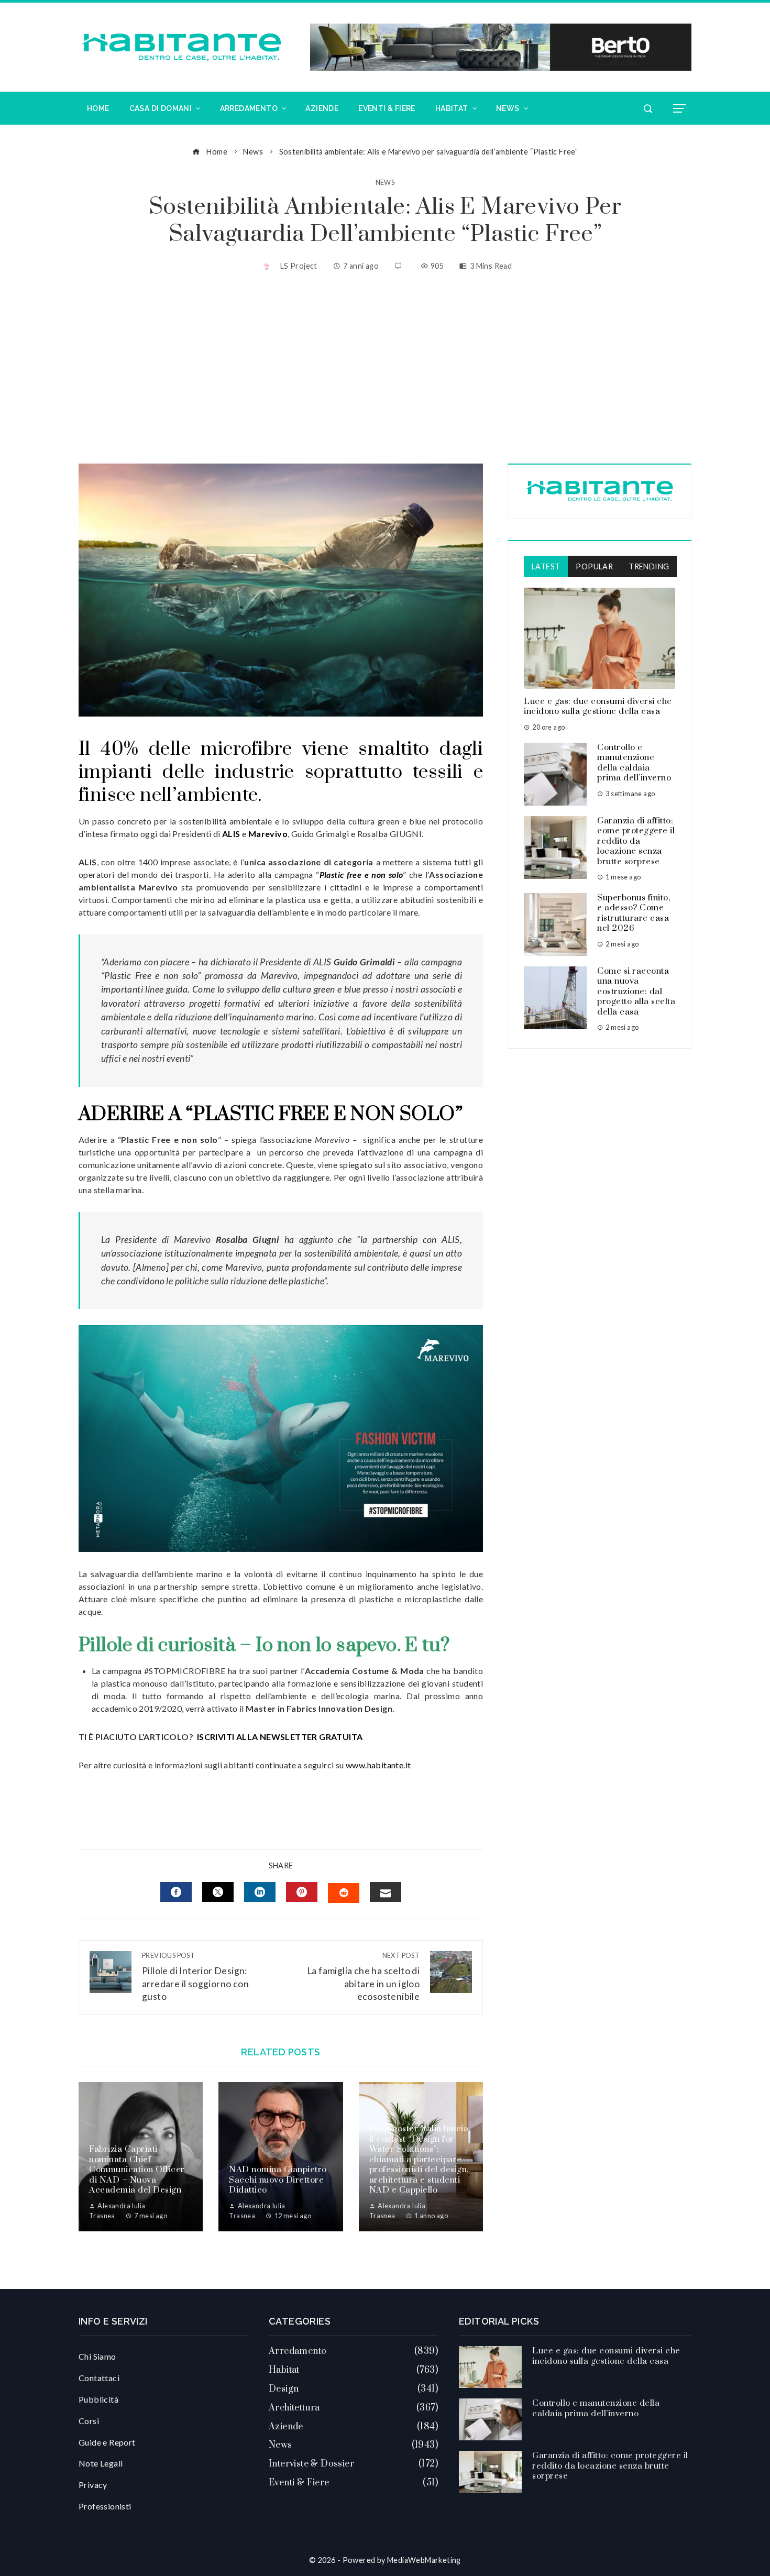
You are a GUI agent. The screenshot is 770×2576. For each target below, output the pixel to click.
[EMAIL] (386, 1892)
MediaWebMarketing (424, 2560)
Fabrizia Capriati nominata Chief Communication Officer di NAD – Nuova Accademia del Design (137, 2170)
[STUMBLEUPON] (344, 1893)
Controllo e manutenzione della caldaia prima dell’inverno (634, 763)
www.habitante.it (378, 1765)
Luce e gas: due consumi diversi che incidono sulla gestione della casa (598, 707)
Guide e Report (107, 2442)
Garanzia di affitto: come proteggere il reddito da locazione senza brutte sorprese (636, 841)
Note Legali (101, 2463)
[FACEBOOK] (176, 1892)
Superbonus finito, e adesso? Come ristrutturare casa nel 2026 (634, 913)
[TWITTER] (218, 1892)
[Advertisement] (385, 369)
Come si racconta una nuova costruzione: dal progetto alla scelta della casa (636, 992)
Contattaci (99, 2378)
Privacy (93, 2485)
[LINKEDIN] (260, 1892)
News (385, 183)
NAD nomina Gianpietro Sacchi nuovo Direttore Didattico (278, 2180)
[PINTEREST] (302, 1892)
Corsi (89, 2421)
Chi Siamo (97, 2356)
